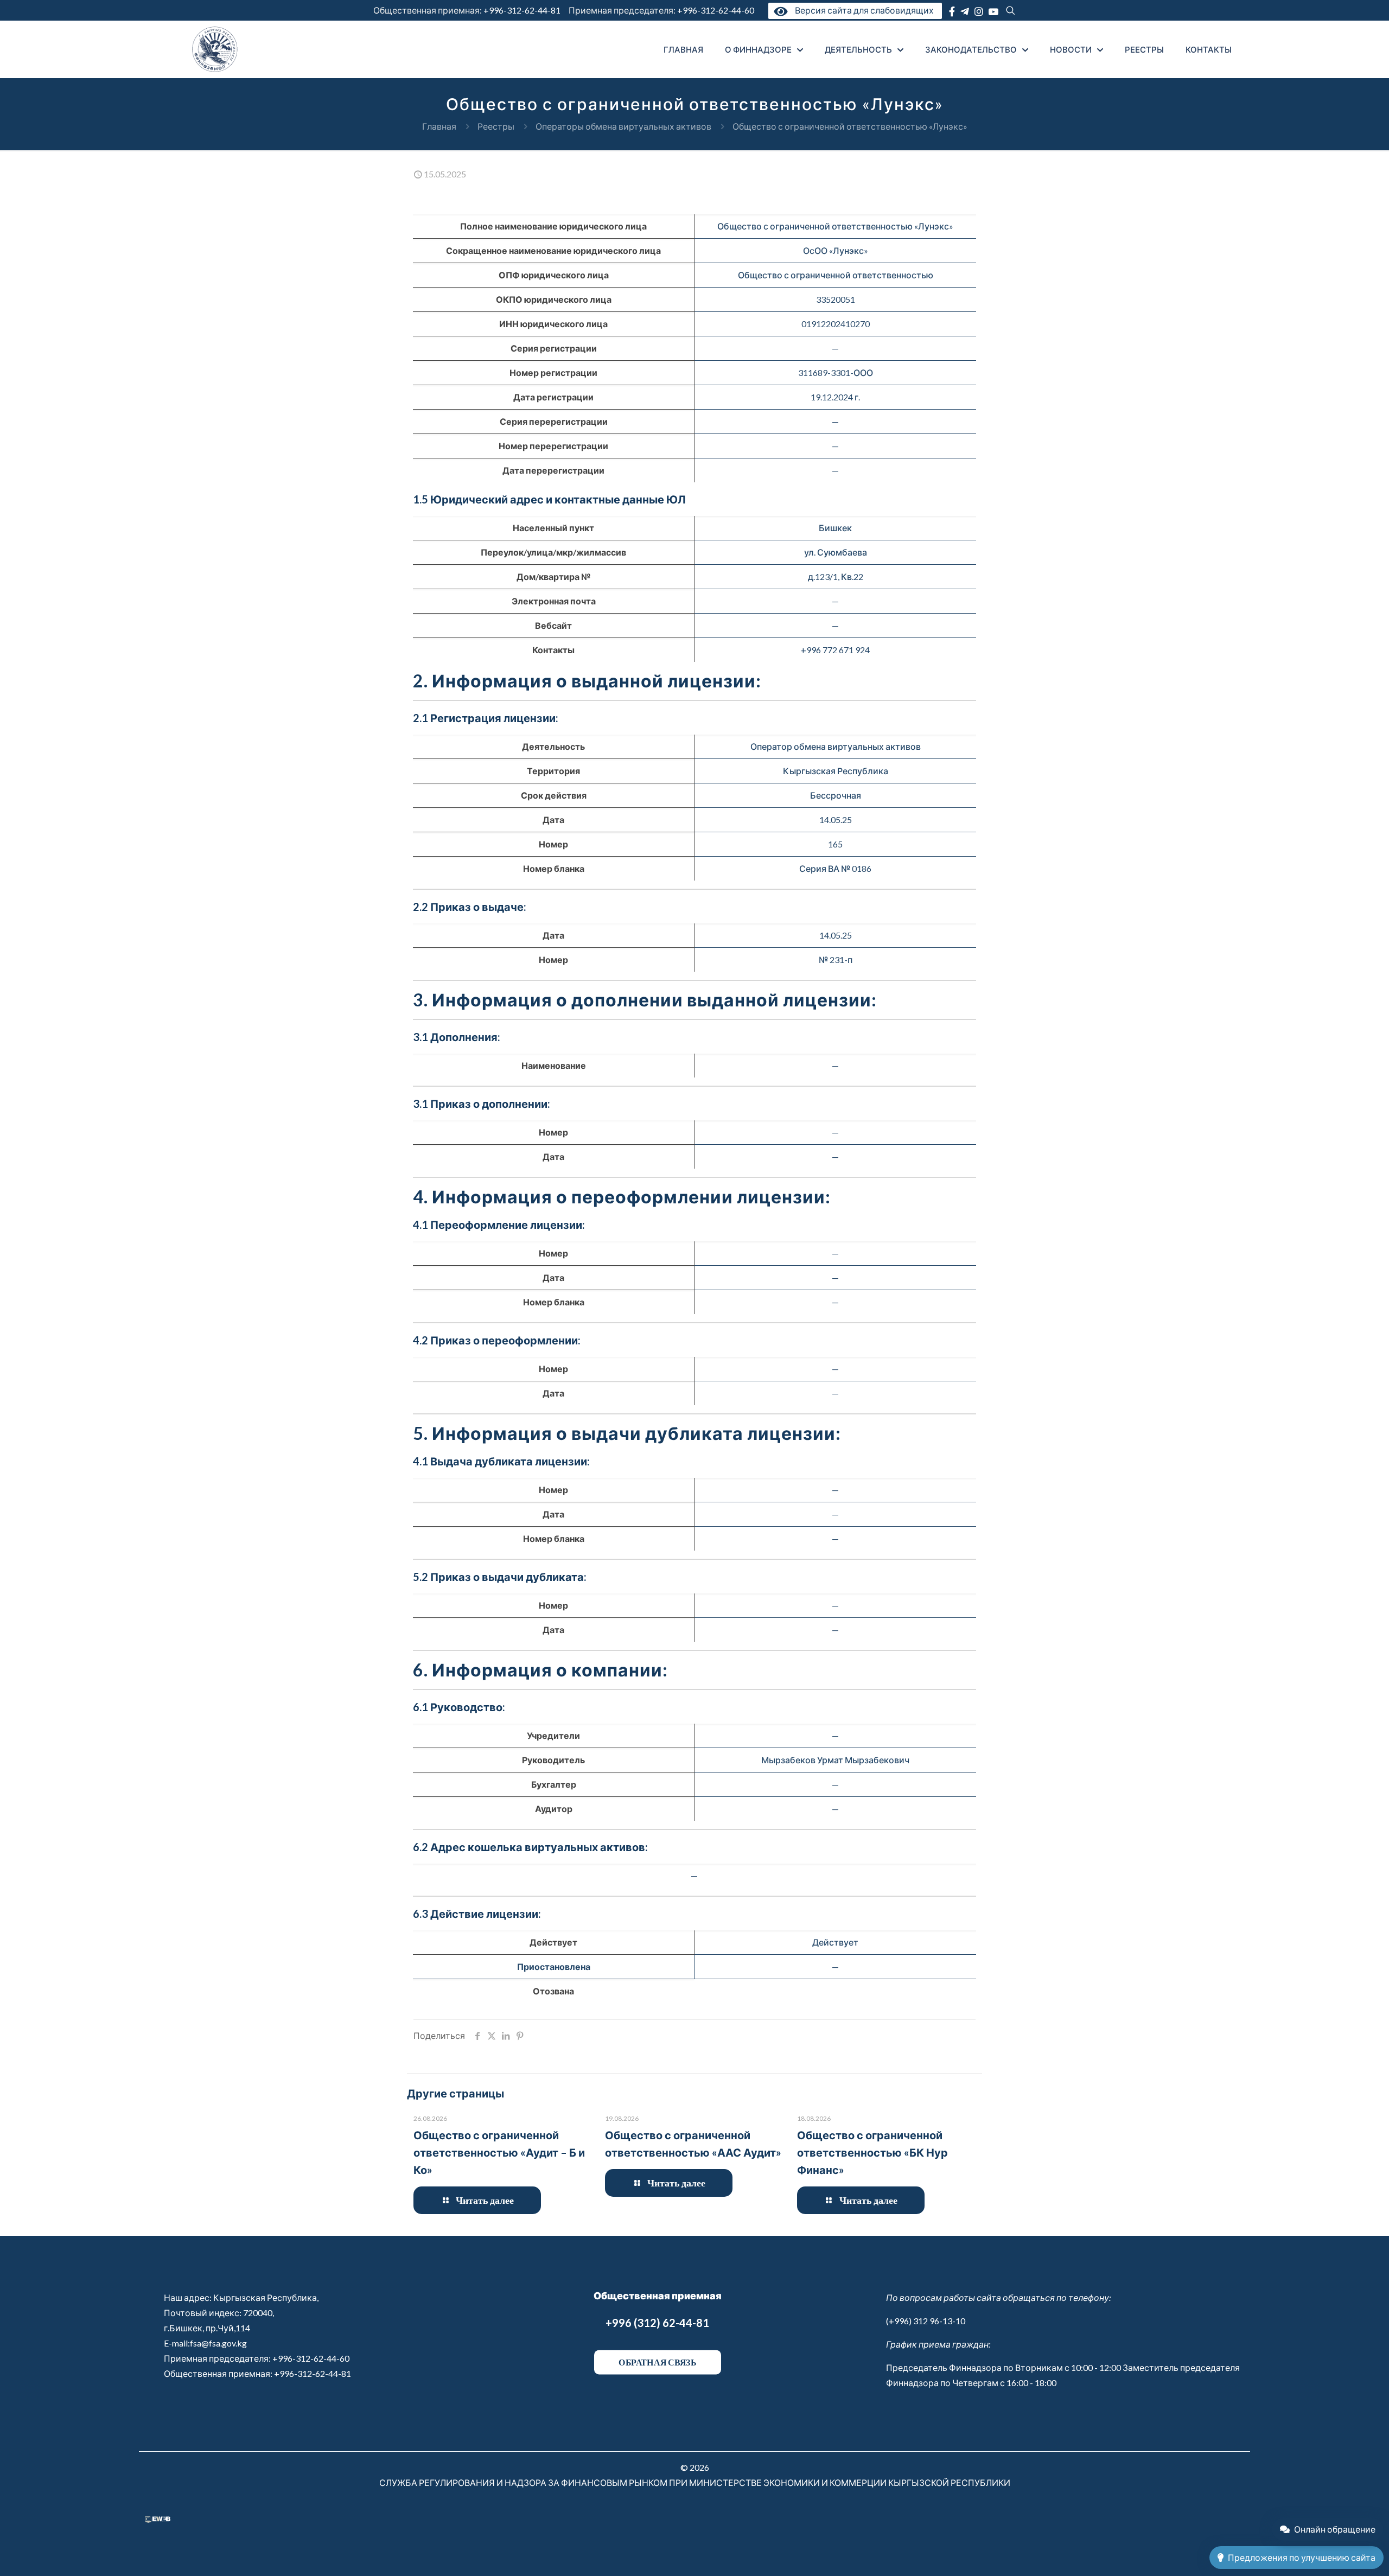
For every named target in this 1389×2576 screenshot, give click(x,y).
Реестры (496, 126)
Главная (439, 126)
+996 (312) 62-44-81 (657, 2323)
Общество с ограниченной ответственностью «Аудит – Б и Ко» (499, 2152)
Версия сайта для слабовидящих (862, 10)
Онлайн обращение (1335, 2529)
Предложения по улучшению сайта (1302, 2557)
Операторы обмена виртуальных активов (623, 126)
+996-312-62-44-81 (522, 10)
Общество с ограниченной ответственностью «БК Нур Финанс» (872, 2152)
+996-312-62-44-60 (716, 10)
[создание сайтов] (158, 2519)
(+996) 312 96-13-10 (926, 2321)
